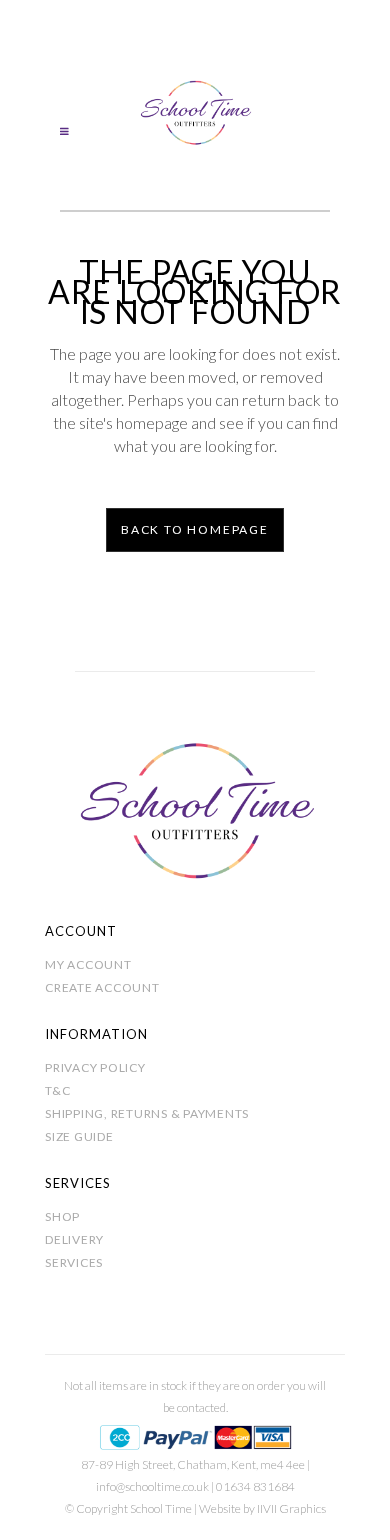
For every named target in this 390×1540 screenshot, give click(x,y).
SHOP (62, 1216)
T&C (57, 1090)
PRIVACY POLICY (95, 1067)
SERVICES (74, 1262)
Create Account (102, 987)
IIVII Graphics (291, 1508)
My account (88, 964)
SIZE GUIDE (79, 1136)
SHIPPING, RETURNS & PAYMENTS (147, 1113)
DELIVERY (74, 1239)
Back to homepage (195, 529)
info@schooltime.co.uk (152, 1486)
